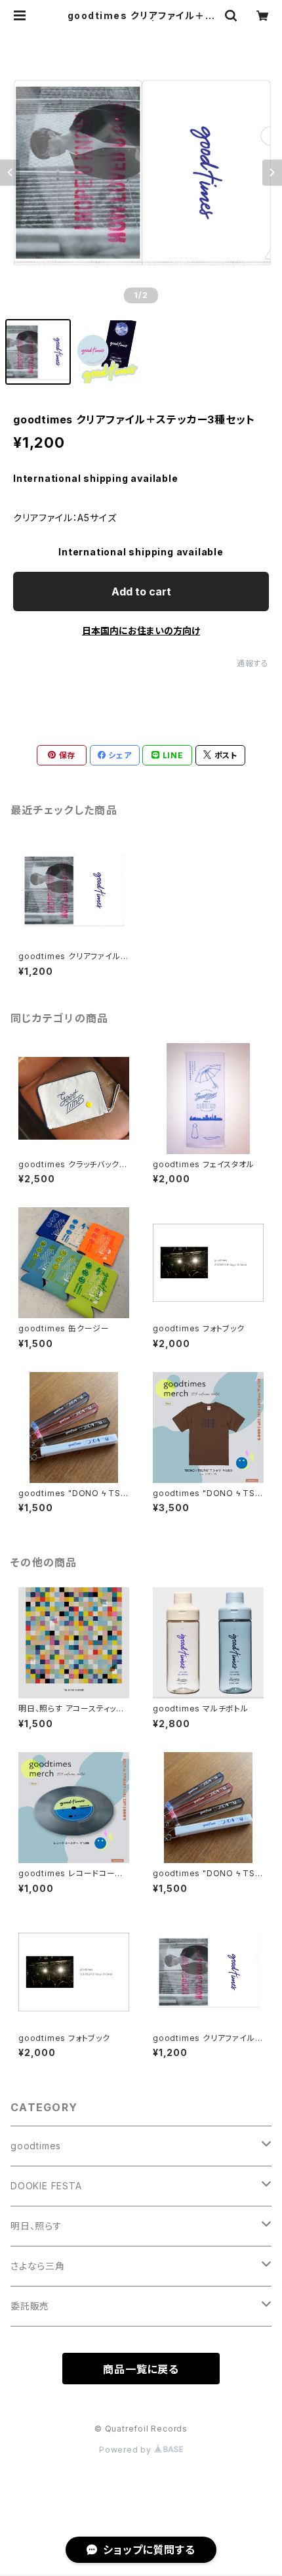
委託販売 (30, 2306)
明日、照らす (36, 2226)
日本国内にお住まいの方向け (141, 631)
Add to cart (141, 591)
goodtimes (36, 2146)
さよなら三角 (38, 2266)
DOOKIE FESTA (46, 2186)
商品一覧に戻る (141, 2369)
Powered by (127, 2450)
